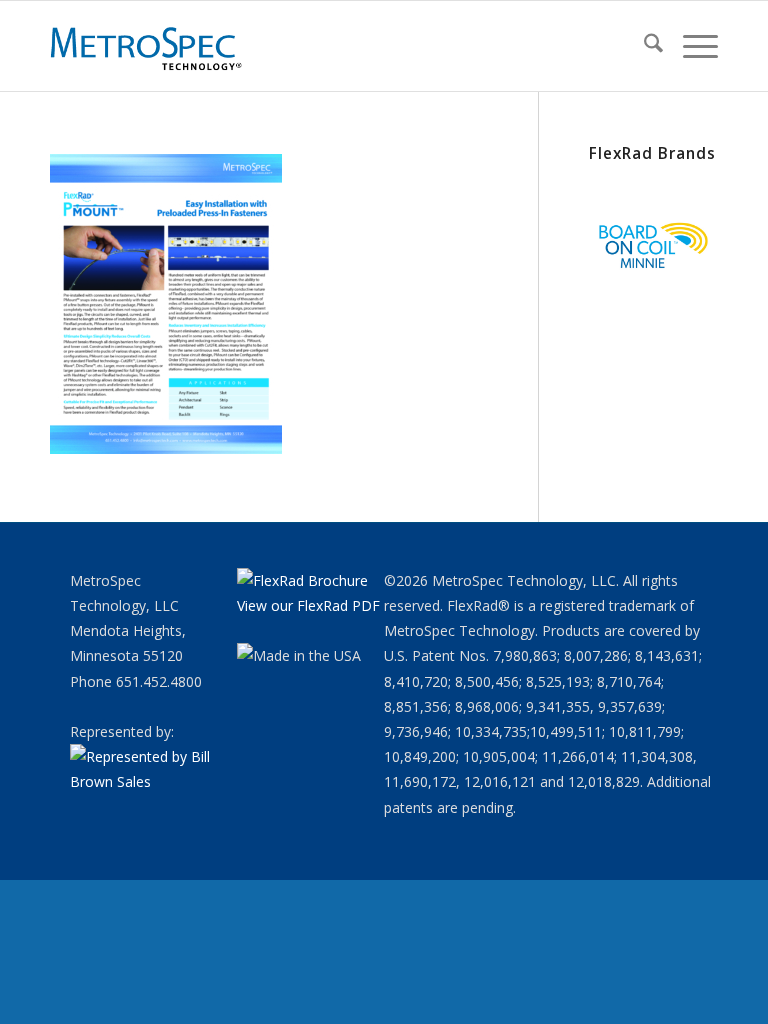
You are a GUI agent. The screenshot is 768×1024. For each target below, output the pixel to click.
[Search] (643, 46)
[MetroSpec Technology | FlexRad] (148, 46)
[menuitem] (643, 46)
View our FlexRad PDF (308, 605)
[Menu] (690, 46)
